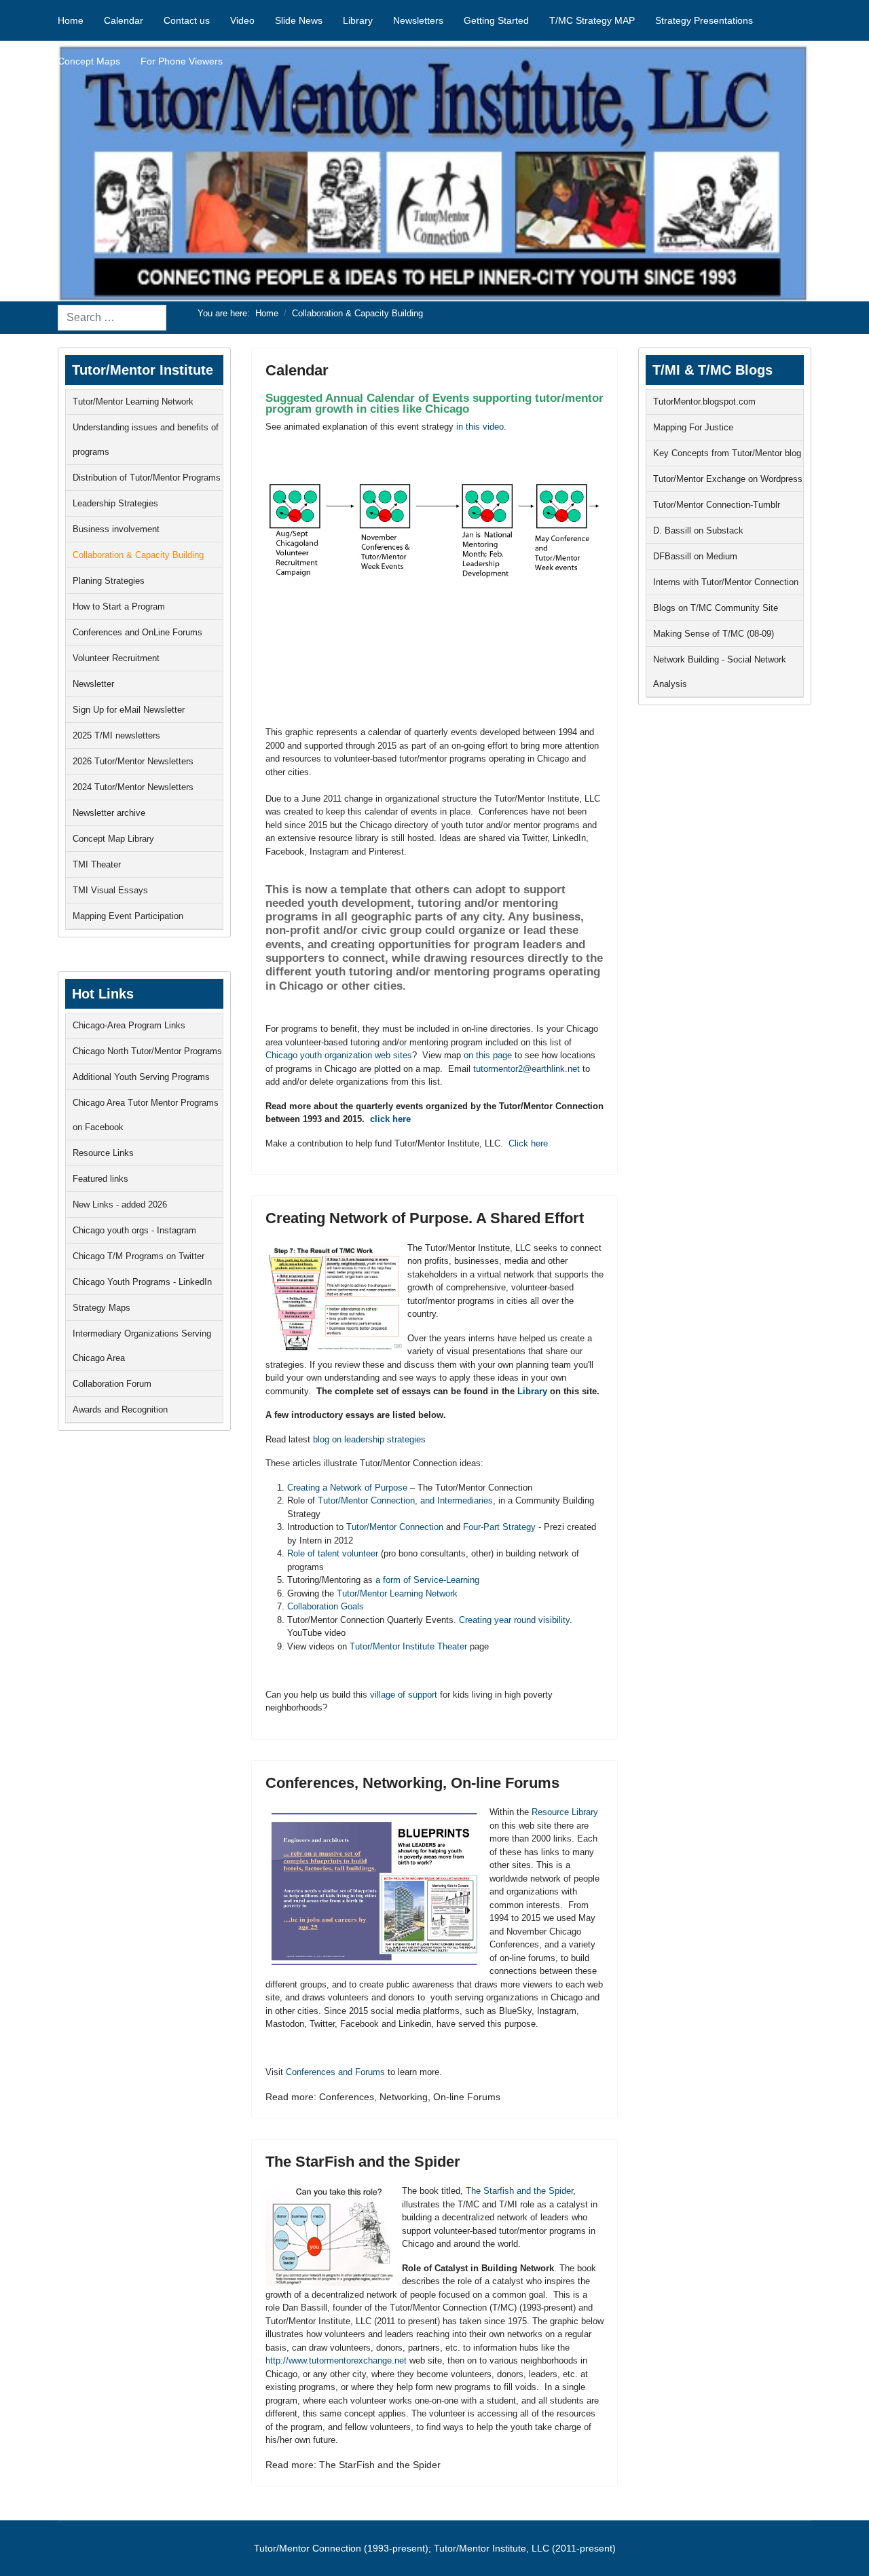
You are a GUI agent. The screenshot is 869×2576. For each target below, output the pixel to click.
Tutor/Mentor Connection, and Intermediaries (405, 1500)
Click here (528, 1143)
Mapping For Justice (693, 427)
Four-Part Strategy (499, 1527)
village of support (404, 1695)
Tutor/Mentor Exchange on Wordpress (728, 479)
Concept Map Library (113, 839)
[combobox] (112, 318)
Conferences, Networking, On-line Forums (412, 1783)
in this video (479, 427)
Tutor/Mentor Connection (395, 1527)
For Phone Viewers (182, 61)
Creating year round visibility (514, 1620)
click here (389, 1119)
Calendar (124, 20)
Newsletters (418, 20)
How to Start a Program (119, 606)
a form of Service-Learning (427, 1580)
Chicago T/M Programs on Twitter (138, 1256)
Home (71, 20)
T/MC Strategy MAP (592, 20)
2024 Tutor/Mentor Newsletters (133, 787)
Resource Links (103, 1153)
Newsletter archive (109, 813)
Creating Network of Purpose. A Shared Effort (425, 1218)
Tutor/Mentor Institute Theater (408, 1646)
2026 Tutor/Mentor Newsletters (133, 761)
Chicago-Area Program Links (129, 1025)
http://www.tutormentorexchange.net (336, 2360)
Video (242, 20)
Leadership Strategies (115, 503)
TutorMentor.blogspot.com (704, 402)
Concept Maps (89, 61)
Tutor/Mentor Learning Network (133, 402)
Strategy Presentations (704, 20)
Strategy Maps (101, 1308)
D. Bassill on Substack (698, 530)
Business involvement (116, 529)
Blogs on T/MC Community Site (716, 608)
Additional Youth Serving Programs (141, 1077)
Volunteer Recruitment (116, 658)
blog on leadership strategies (369, 1439)
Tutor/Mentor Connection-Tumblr (717, 505)
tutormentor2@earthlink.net (526, 1069)
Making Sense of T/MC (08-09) (714, 634)
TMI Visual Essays (110, 890)
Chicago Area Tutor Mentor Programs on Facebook (146, 1115)
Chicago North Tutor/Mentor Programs (147, 1051)
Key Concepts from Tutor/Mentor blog (727, 453)
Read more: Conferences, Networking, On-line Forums (383, 2097)
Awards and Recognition (120, 1410)
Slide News (299, 20)
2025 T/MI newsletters (116, 735)
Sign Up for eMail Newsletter (129, 710)
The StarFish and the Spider (363, 2162)
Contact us (187, 20)
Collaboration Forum (112, 1384)
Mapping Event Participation (128, 916)
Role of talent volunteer (333, 1553)
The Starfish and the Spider (519, 2191)
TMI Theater (97, 864)
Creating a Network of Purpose (347, 1488)
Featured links (100, 1179)
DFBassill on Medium (695, 556)
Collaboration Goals (326, 1606)
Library (358, 20)
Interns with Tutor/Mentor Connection (726, 582)
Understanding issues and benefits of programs (146, 440)
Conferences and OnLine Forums (137, 632)
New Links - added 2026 (120, 1205)
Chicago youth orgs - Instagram (134, 1230)
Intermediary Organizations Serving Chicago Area (142, 1346)
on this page (488, 1055)
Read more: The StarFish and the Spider (353, 2465)
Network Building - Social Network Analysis (720, 672)
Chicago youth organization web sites (339, 1055)
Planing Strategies (109, 581)
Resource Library (565, 1812)
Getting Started (496, 20)
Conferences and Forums (337, 2072)
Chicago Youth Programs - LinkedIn (142, 1282)
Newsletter (93, 684)
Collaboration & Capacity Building (138, 555)
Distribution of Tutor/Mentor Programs (147, 478)
